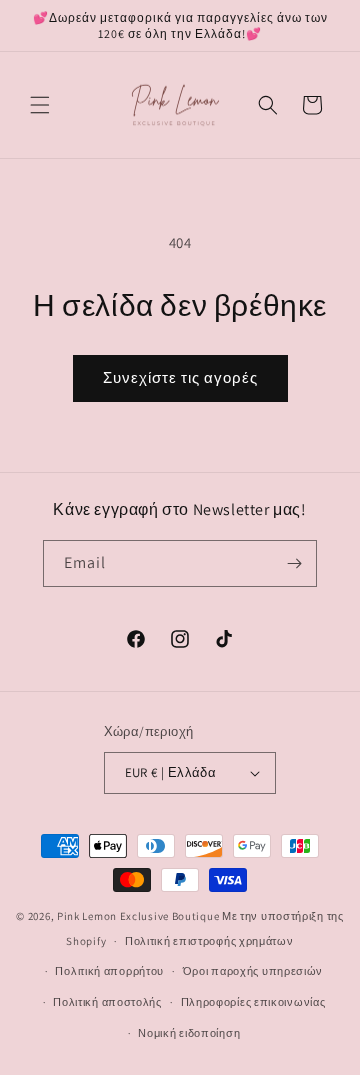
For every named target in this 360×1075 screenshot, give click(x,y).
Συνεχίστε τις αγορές (180, 377)
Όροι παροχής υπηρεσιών (253, 971)
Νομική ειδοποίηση (189, 1033)
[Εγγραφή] (294, 563)
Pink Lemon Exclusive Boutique (138, 916)
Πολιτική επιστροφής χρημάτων (209, 941)
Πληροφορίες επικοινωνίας (253, 1002)
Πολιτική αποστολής (107, 1002)
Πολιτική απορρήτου (109, 971)
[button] (40, 105)
